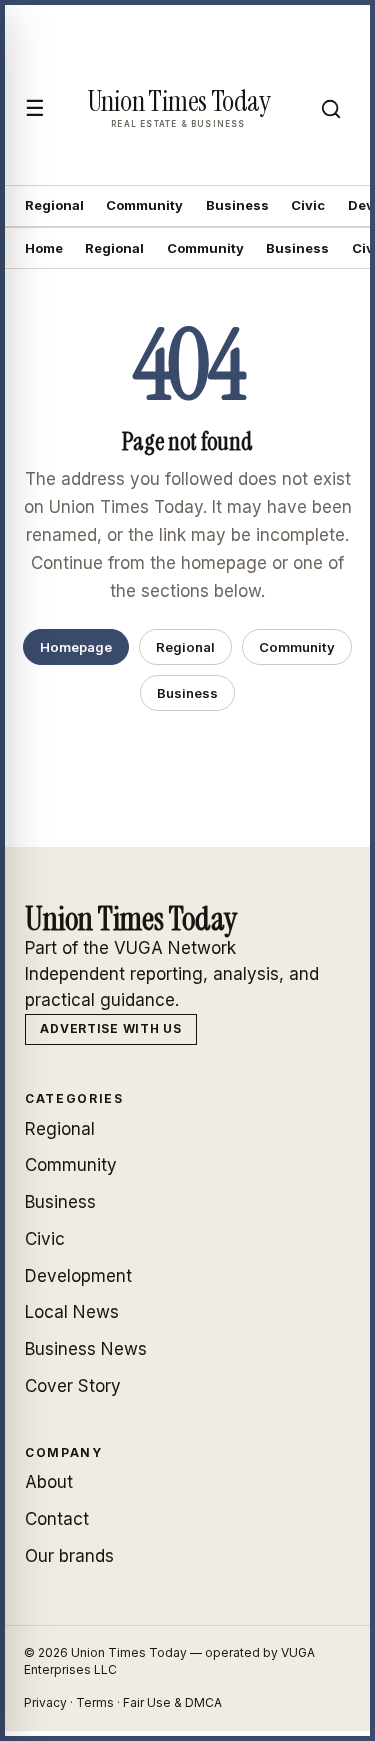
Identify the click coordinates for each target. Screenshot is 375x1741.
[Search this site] (331, 109)
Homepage (76, 647)
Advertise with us (110, 1028)
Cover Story (73, 1386)
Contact (57, 1519)
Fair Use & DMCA (172, 1702)
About (49, 1482)
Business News (86, 1349)
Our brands (69, 1556)
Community (144, 205)
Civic (308, 205)
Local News (72, 1312)
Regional (54, 205)
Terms (95, 1702)
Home (44, 248)
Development (78, 1276)
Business (237, 205)
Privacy (45, 1702)
